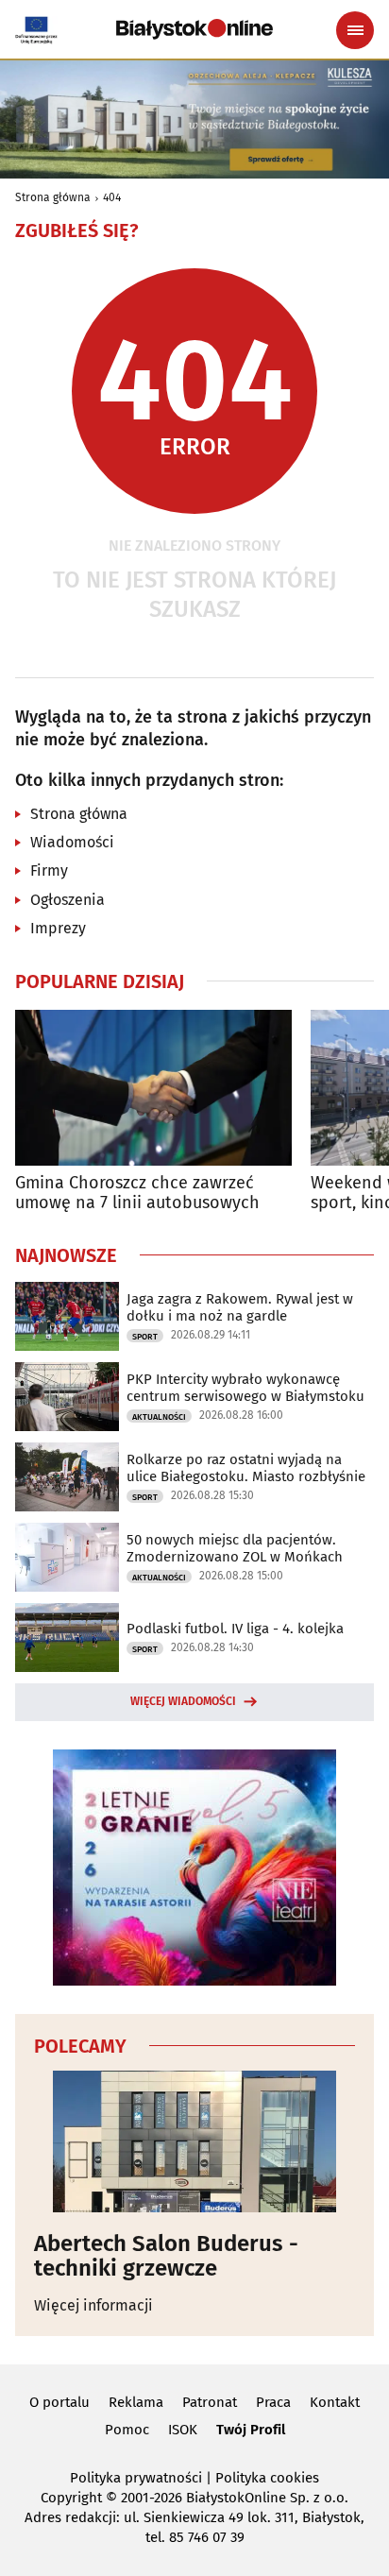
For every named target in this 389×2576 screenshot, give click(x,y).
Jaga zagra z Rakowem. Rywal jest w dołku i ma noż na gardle (240, 1307)
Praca (273, 2402)
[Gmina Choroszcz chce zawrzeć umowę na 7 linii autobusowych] (153, 1088)
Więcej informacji (93, 2305)
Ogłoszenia (68, 900)
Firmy (49, 870)
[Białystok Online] (194, 29)
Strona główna (53, 197)
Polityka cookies (267, 2478)
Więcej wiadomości (183, 1701)
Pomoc (127, 2430)
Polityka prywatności (136, 2478)
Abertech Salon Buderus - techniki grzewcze (166, 2256)
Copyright (71, 2498)
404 (112, 197)
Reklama (136, 2402)
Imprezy (58, 928)
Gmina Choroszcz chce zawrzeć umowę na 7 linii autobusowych (137, 1194)
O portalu (59, 2402)
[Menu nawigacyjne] (355, 30)
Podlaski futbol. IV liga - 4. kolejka (235, 1629)
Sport (145, 1337)
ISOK (183, 2430)
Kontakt (335, 2402)
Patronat (210, 2402)
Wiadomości (72, 842)
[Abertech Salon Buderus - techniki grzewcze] (194, 2141)
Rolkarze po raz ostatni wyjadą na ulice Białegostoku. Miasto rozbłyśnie (246, 1468)
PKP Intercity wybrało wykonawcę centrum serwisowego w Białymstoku (245, 1388)
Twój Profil (251, 2430)
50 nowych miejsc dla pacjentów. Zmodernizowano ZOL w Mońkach (235, 1548)
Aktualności (159, 1417)
